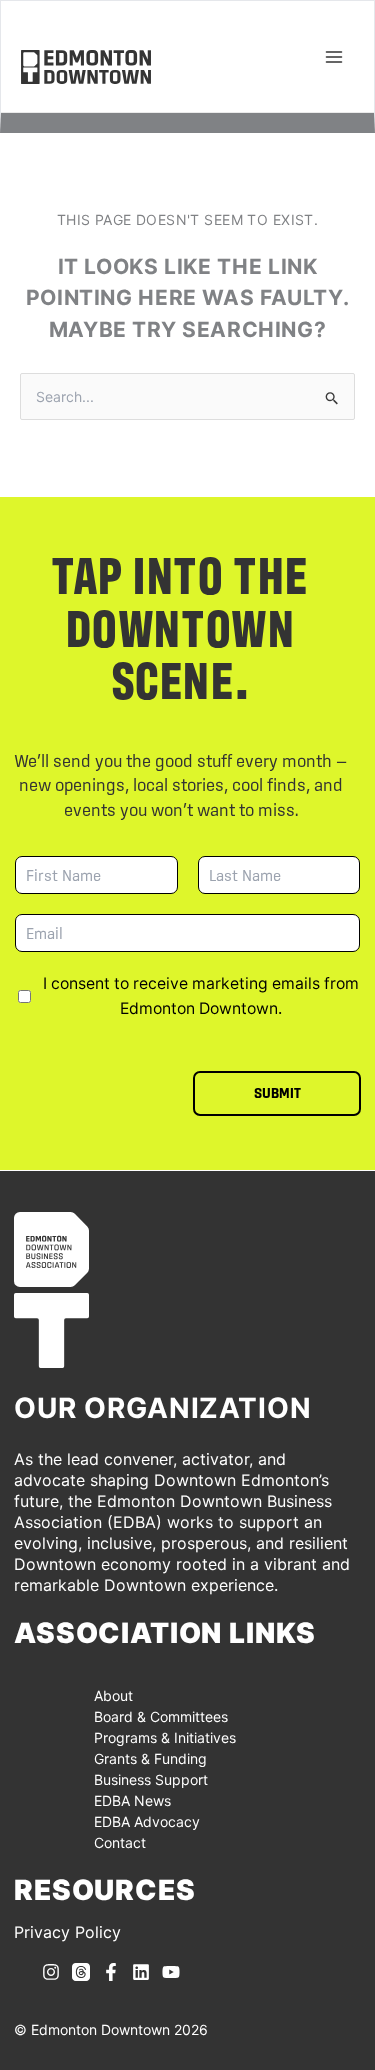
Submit (277, 1093)
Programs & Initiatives (165, 1737)
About (113, 1695)
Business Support (151, 1779)
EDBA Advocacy (147, 1821)
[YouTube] (171, 1972)
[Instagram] (51, 1972)
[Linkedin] (141, 1972)
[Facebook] (111, 1972)
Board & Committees (161, 1716)
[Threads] (81, 1972)
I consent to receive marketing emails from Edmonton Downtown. (201, 996)
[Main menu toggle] (333, 56)
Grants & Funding (150, 1758)
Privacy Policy (67, 1932)
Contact (120, 1842)
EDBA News (132, 1800)
